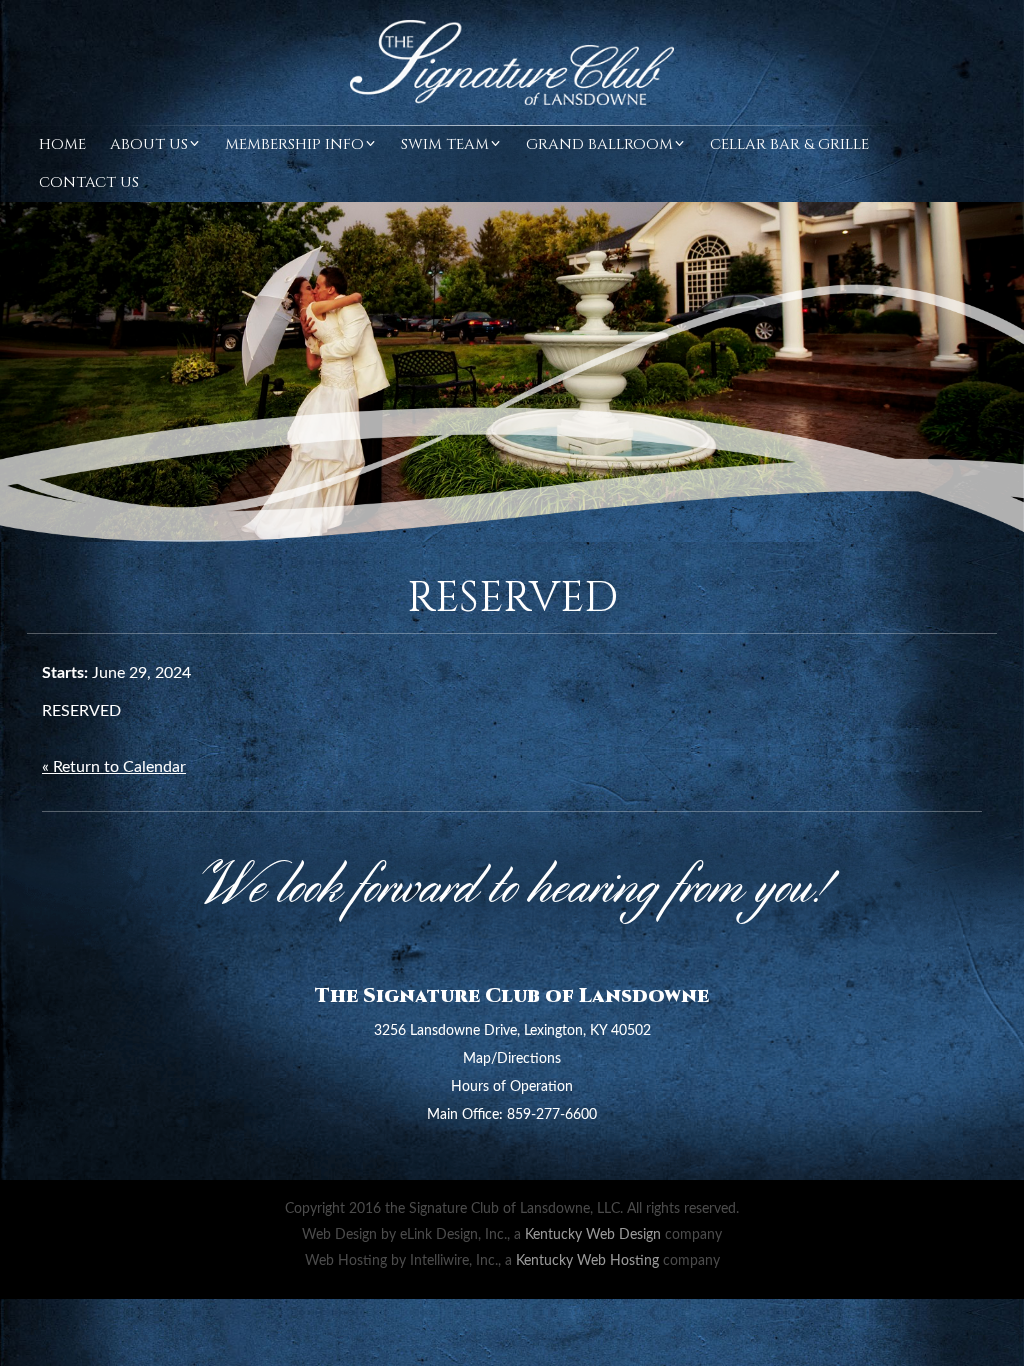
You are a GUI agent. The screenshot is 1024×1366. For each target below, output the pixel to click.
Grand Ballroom (599, 144)
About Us (149, 144)
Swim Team (445, 144)
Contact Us (89, 182)
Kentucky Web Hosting (587, 1261)
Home (62, 144)
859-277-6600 (552, 1115)
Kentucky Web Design (593, 1235)
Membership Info (294, 144)
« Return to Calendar (114, 767)
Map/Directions (512, 1059)
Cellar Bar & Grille (789, 144)
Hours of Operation (512, 1087)
